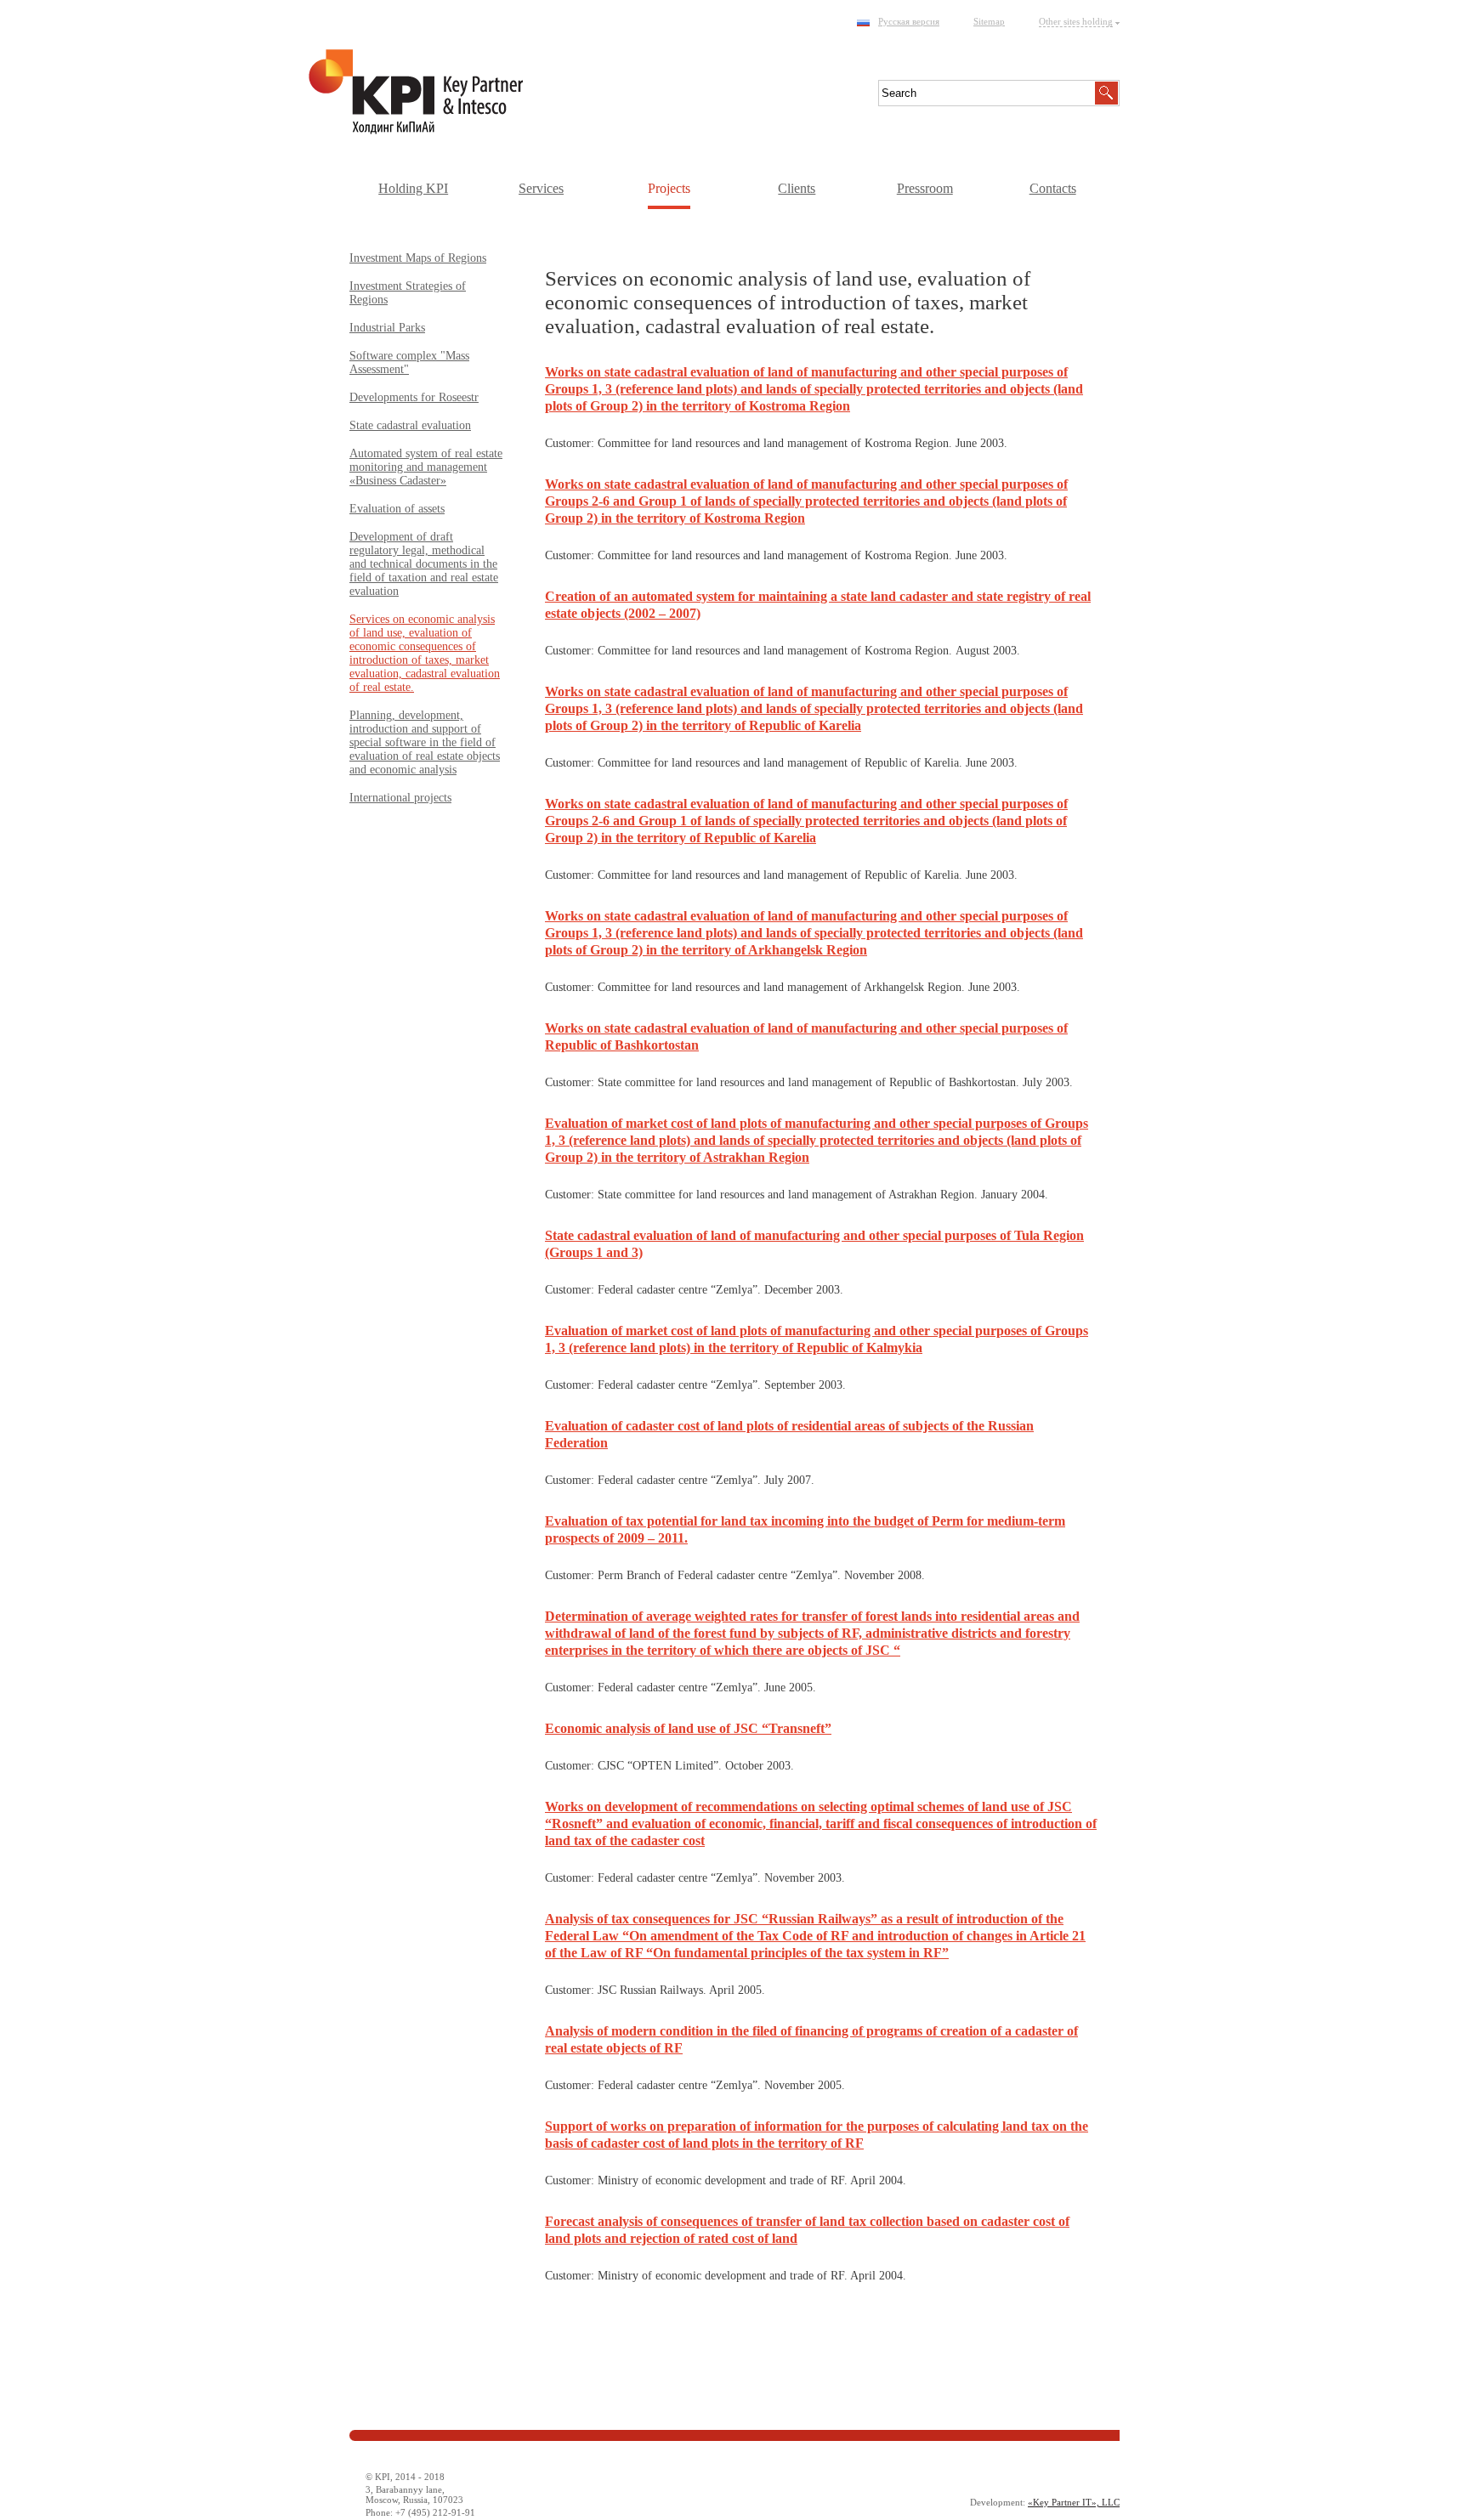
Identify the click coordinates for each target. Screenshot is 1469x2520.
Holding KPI (413, 188)
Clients (797, 188)
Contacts (1053, 188)
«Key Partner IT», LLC (1074, 2502)
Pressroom (925, 188)
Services (541, 188)
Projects (669, 188)
